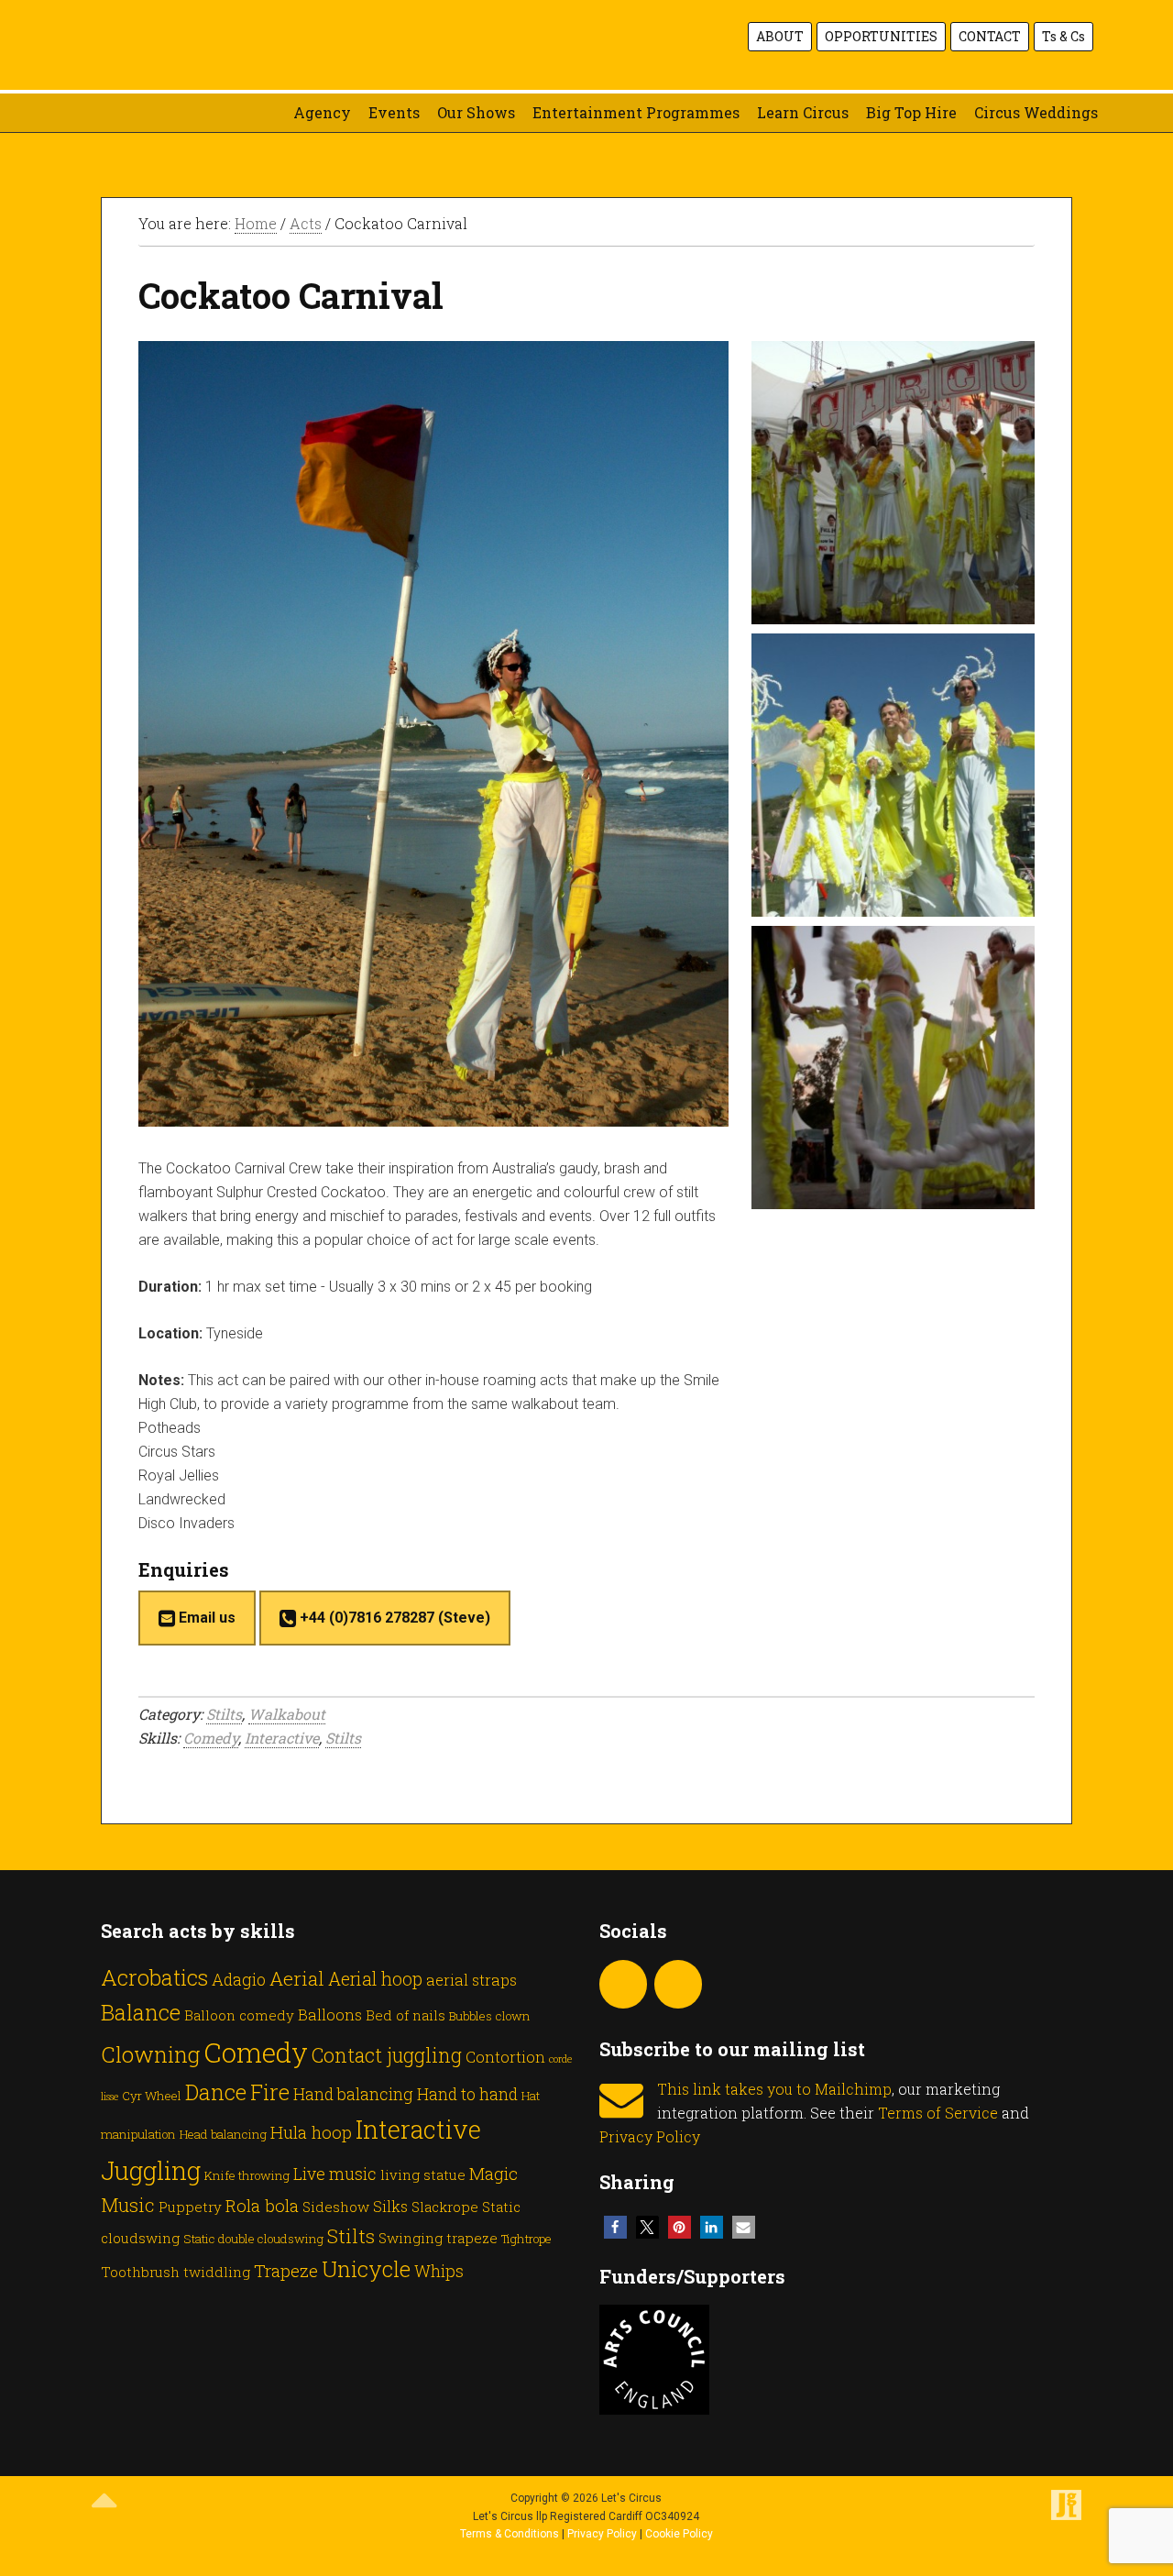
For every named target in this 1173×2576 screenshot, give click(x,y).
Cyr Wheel (152, 2096)
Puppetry (190, 2207)
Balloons (330, 2015)
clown (513, 2016)
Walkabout (287, 1714)
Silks (390, 2206)
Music (128, 2205)
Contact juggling (387, 2055)
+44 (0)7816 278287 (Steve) (393, 1618)
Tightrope (526, 2239)
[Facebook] (678, 1984)
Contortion (505, 2057)
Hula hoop (311, 2132)
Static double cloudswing (253, 2239)
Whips (439, 2271)
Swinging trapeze (438, 2238)
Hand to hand (467, 2094)
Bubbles (471, 2016)
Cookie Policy (679, 2534)
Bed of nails (406, 2015)
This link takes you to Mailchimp (774, 2089)
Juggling (151, 2170)
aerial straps (471, 1980)
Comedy (211, 1738)
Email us (205, 1618)
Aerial (297, 1978)
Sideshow (336, 2207)
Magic (493, 2173)
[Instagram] (623, 1984)
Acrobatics (154, 1977)
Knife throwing (247, 2175)
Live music (335, 2174)
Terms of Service (938, 2113)
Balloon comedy (239, 2015)
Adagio (239, 1979)
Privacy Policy (650, 2136)
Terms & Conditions (510, 2534)
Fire (270, 2092)
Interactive (282, 1738)
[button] (615, 2227)
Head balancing (223, 2134)
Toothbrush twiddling (175, 2272)
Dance (216, 2092)
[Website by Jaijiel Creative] (1066, 2516)
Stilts (224, 1714)
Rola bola (262, 2205)
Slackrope (445, 2207)
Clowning (150, 2054)
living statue (423, 2174)
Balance (141, 2012)
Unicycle (366, 2268)
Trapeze (286, 2270)
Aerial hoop (375, 1979)
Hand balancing (353, 2094)
